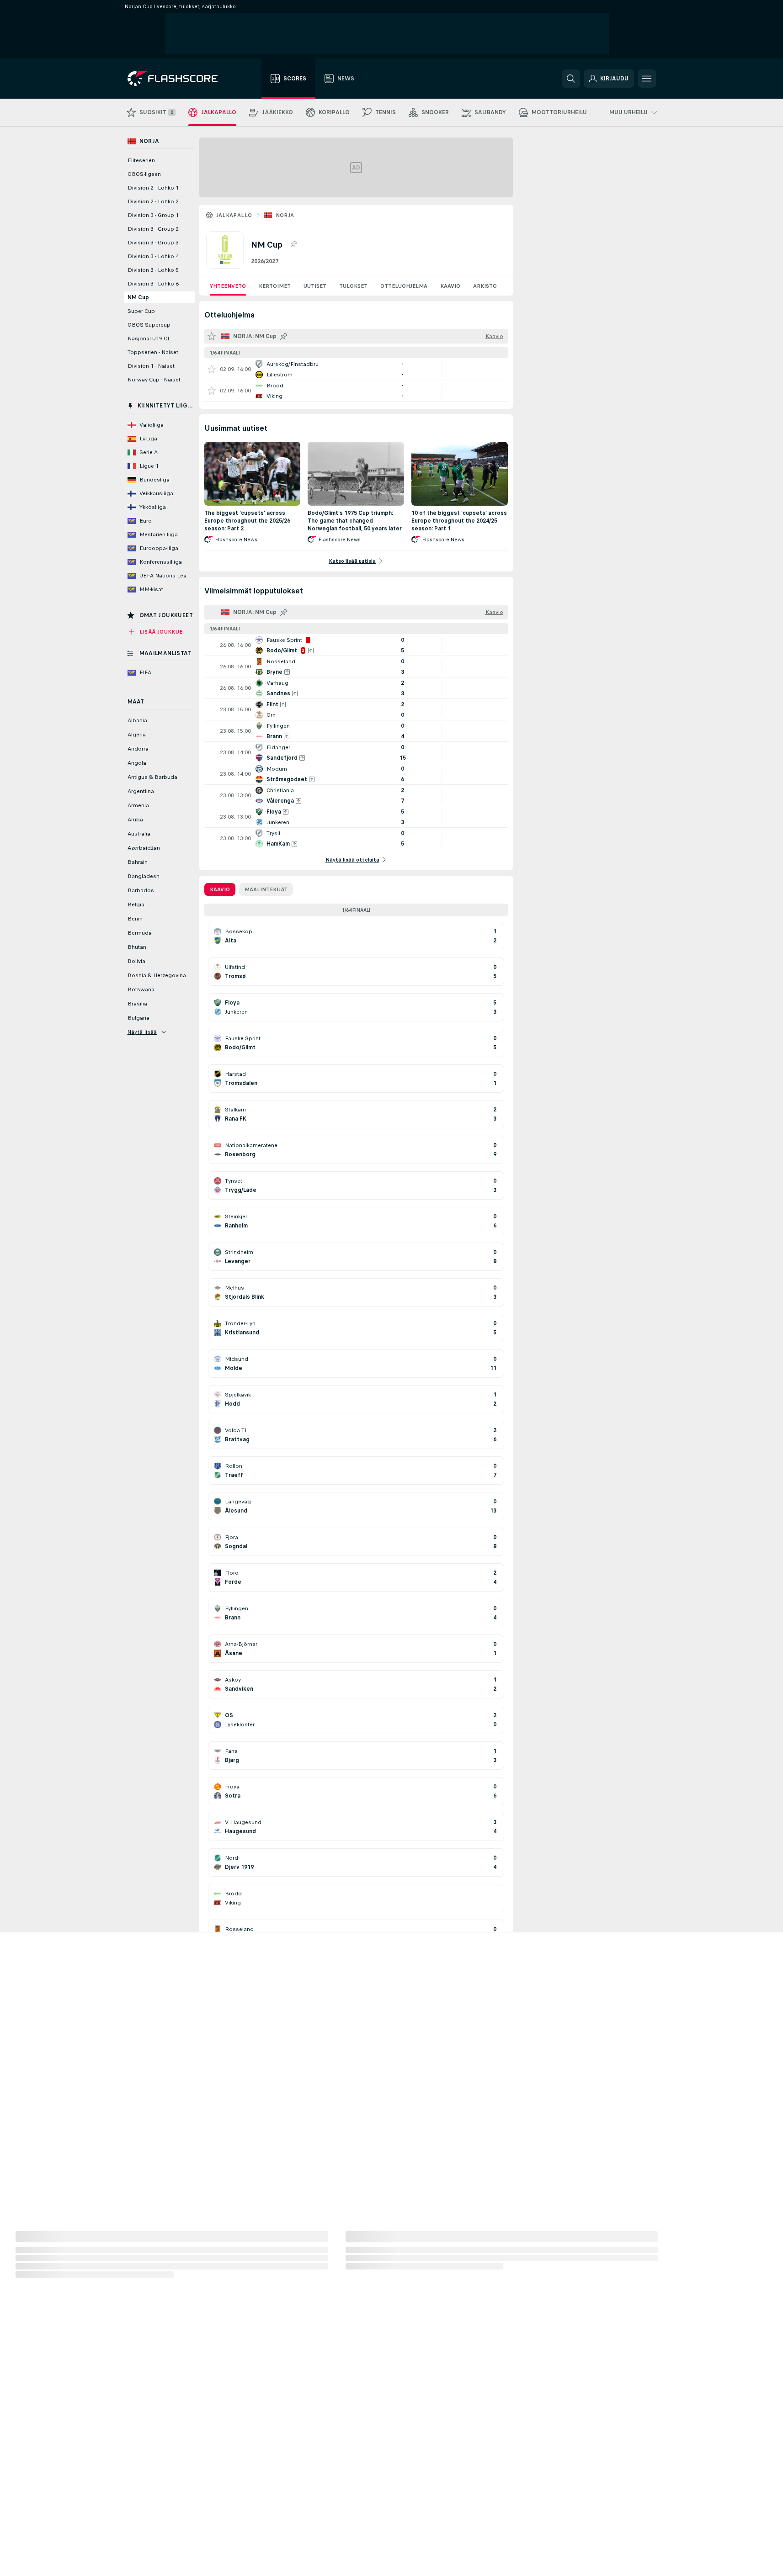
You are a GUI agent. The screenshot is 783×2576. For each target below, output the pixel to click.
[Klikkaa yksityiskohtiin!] (356, 369)
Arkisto (485, 286)
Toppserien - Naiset (153, 352)
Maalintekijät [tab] (266, 889)
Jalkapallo (234, 215)
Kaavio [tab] (220, 889)
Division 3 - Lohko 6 (153, 284)
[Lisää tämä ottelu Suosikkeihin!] (212, 369)
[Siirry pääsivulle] (179, 79)
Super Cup (141, 311)
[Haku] (571, 79)
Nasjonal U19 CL (149, 339)
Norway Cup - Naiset (154, 380)
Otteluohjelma (404, 286)
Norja (285, 215)
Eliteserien (141, 160)
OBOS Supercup (149, 325)
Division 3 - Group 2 (153, 229)
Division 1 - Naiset (151, 366)
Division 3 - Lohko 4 (153, 256)
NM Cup (138, 297)
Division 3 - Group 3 (153, 243)
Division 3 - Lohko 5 (153, 270)
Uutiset (315, 286)
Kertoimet (275, 286)
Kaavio (450, 286)
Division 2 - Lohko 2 (153, 201)
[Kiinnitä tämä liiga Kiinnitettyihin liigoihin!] (293, 244)
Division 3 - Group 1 (153, 215)
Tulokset (353, 286)
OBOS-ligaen (144, 174)
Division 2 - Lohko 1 (153, 188)
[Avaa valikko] (647, 79)
